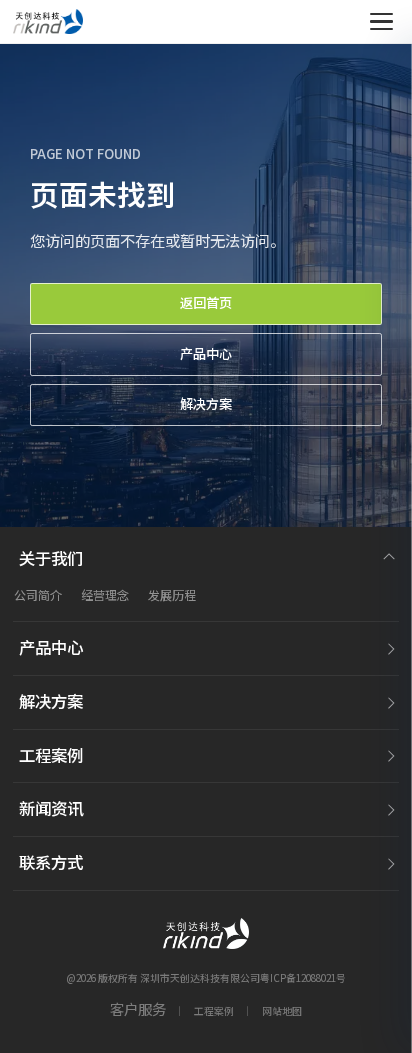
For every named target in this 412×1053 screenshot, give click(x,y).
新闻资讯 (51, 808)
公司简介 (38, 595)
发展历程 (172, 595)
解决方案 (206, 404)
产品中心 (206, 354)
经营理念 (105, 595)
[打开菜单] (381, 21)
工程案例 (51, 755)
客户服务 (138, 1009)
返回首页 (206, 303)
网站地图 (282, 1011)
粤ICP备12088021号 (303, 978)
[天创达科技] (48, 21)
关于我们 (51, 558)
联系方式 (51, 862)
